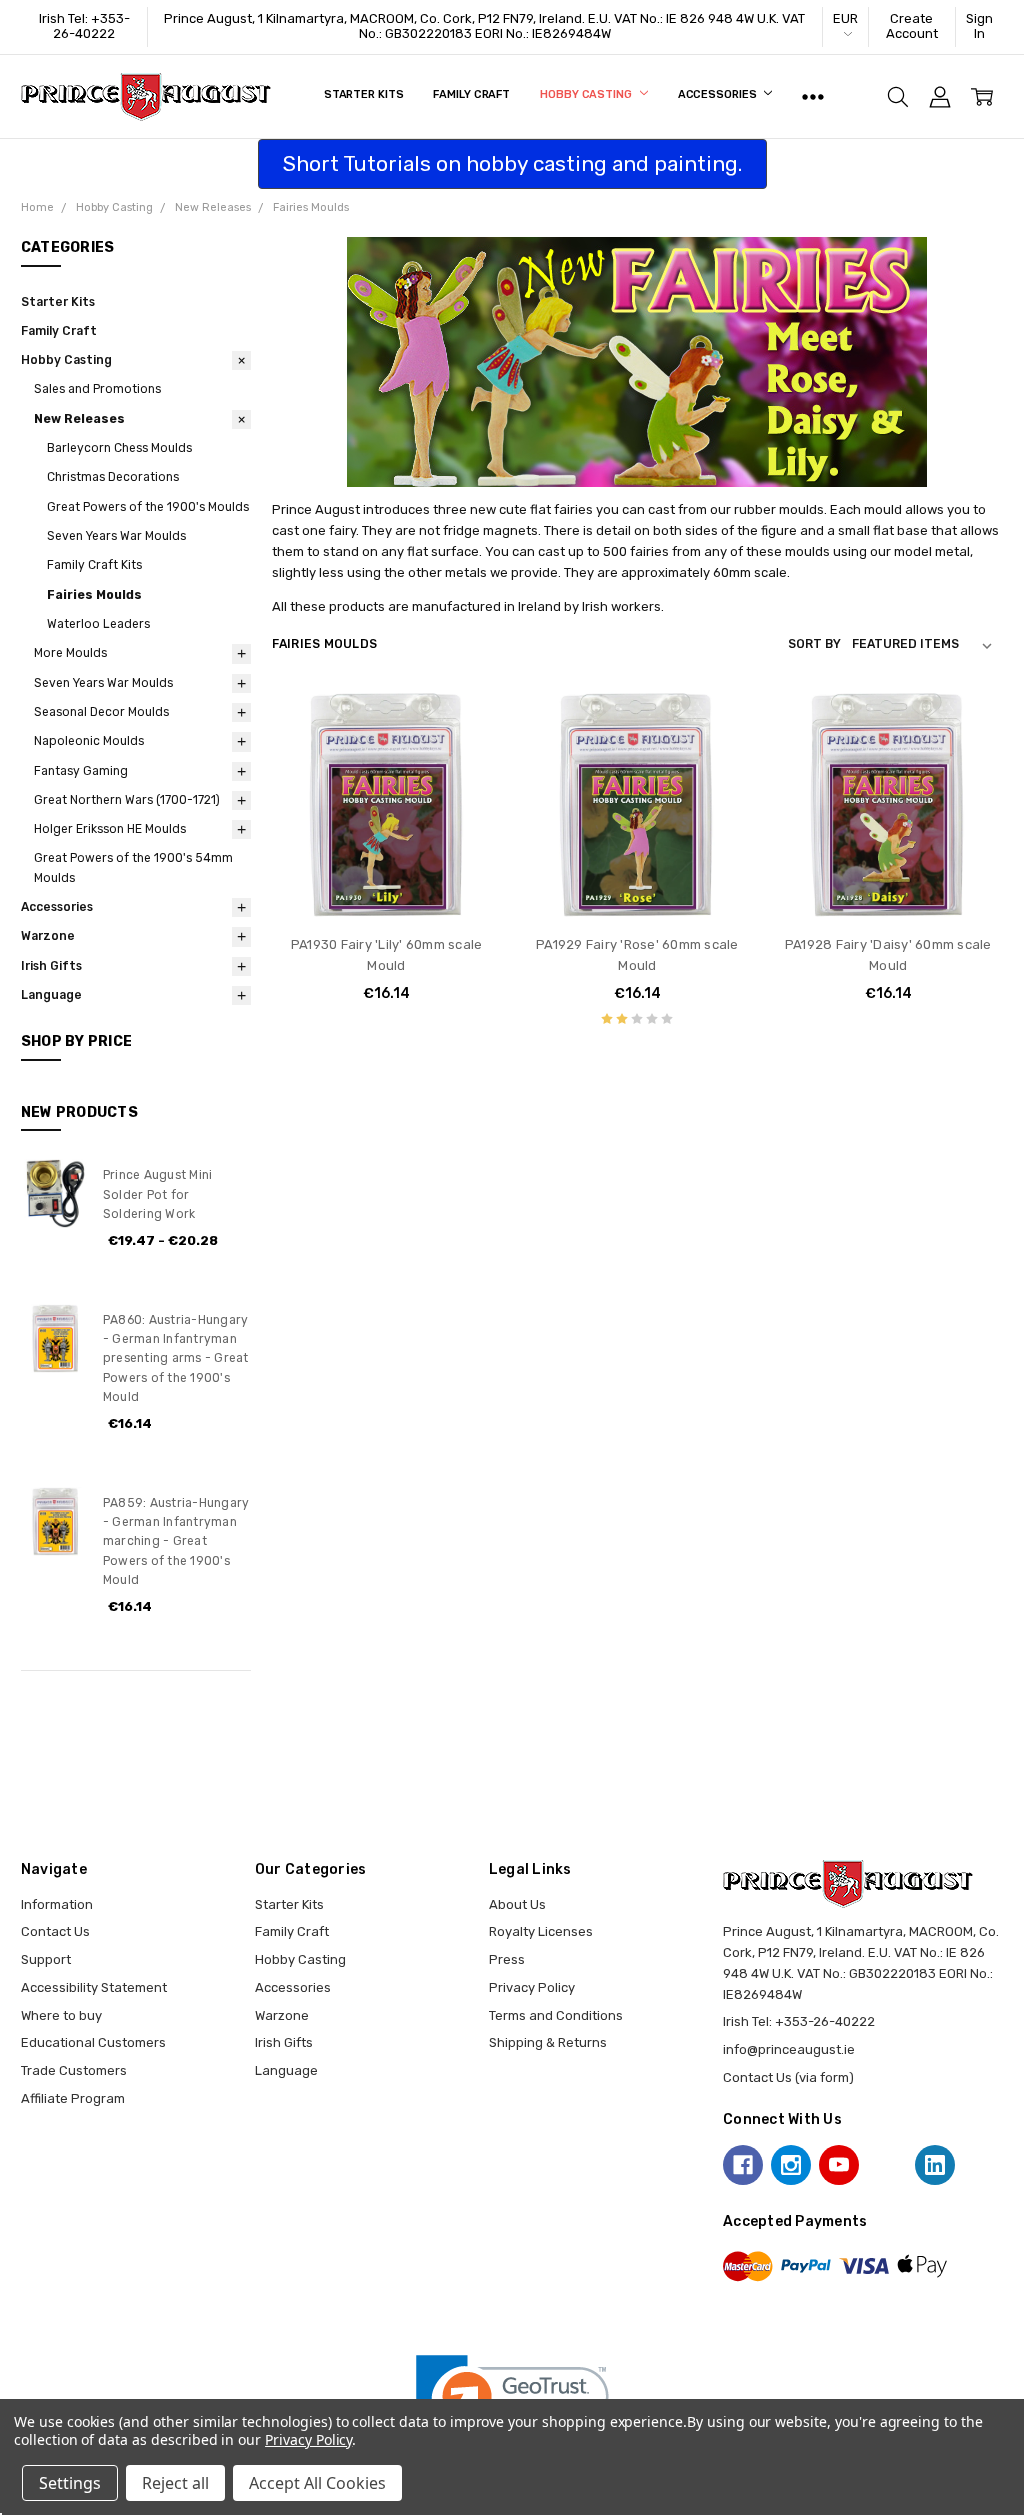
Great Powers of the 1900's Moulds (148, 507)
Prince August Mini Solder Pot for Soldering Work (158, 1194)
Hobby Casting (587, 94)
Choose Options (386, 881)
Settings (70, 2483)
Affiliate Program (73, 2098)
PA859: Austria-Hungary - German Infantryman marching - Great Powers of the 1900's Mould (176, 1541)
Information (57, 1904)
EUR (845, 18)
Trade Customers (74, 2070)
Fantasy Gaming (81, 771)
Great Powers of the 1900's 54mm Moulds (133, 867)
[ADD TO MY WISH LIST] (468, 786)
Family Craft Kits (94, 565)
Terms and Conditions (556, 2015)
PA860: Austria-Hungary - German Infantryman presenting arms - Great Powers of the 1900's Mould (176, 1358)
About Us (517, 1904)
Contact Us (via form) (788, 2077)
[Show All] (813, 97)
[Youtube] (839, 2165)
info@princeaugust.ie (789, 2049)
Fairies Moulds (94, 595)
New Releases (79, 419)
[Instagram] (791, 2165)
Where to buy (61, 2015)
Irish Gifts (51, 966)
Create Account (912, 26)
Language (51, 995)
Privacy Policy (532, 1987)
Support (46, 1959)
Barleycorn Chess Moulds (119, 448)
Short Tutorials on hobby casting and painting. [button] (512, 163)
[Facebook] (743, 2165)
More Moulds (70, 653)
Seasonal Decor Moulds (101, 712)
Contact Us (55, 1931)
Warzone (48, 936)
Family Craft (471, 94)
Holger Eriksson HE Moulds (110, 829)
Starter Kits (364, 94)
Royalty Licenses (541, 1931)
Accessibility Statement (94, 1987)
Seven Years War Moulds (116, 536)
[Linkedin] (935, 2165)
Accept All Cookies (317, 2483)
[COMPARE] (468, 755)
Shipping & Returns (548, 2042)
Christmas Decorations (113, 477)
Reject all (175, 2483)
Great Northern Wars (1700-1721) (127, 800)
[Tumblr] (887, 2165)
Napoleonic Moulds (89, 741)
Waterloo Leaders (98, 624)
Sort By (814, 644)
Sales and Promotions (97, 389)
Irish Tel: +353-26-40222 (84, 26)
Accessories (719, 94)
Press (507, 1959)
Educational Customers (93, 2042)
